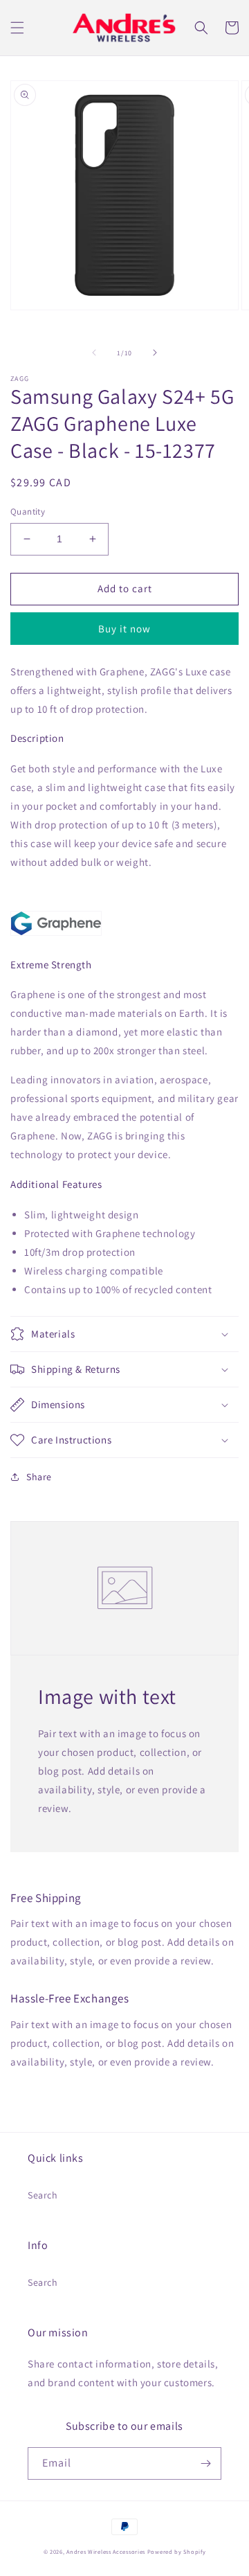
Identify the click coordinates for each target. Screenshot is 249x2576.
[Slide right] (155, 353)
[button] (17, 28)
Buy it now (124, 629)
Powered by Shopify (177, 2551)
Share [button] (39, 1477)
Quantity (28, 512)
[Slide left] (94, 353)
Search (43, 2195)
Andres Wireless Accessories (106, 2551)
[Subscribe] (205, 2463)
